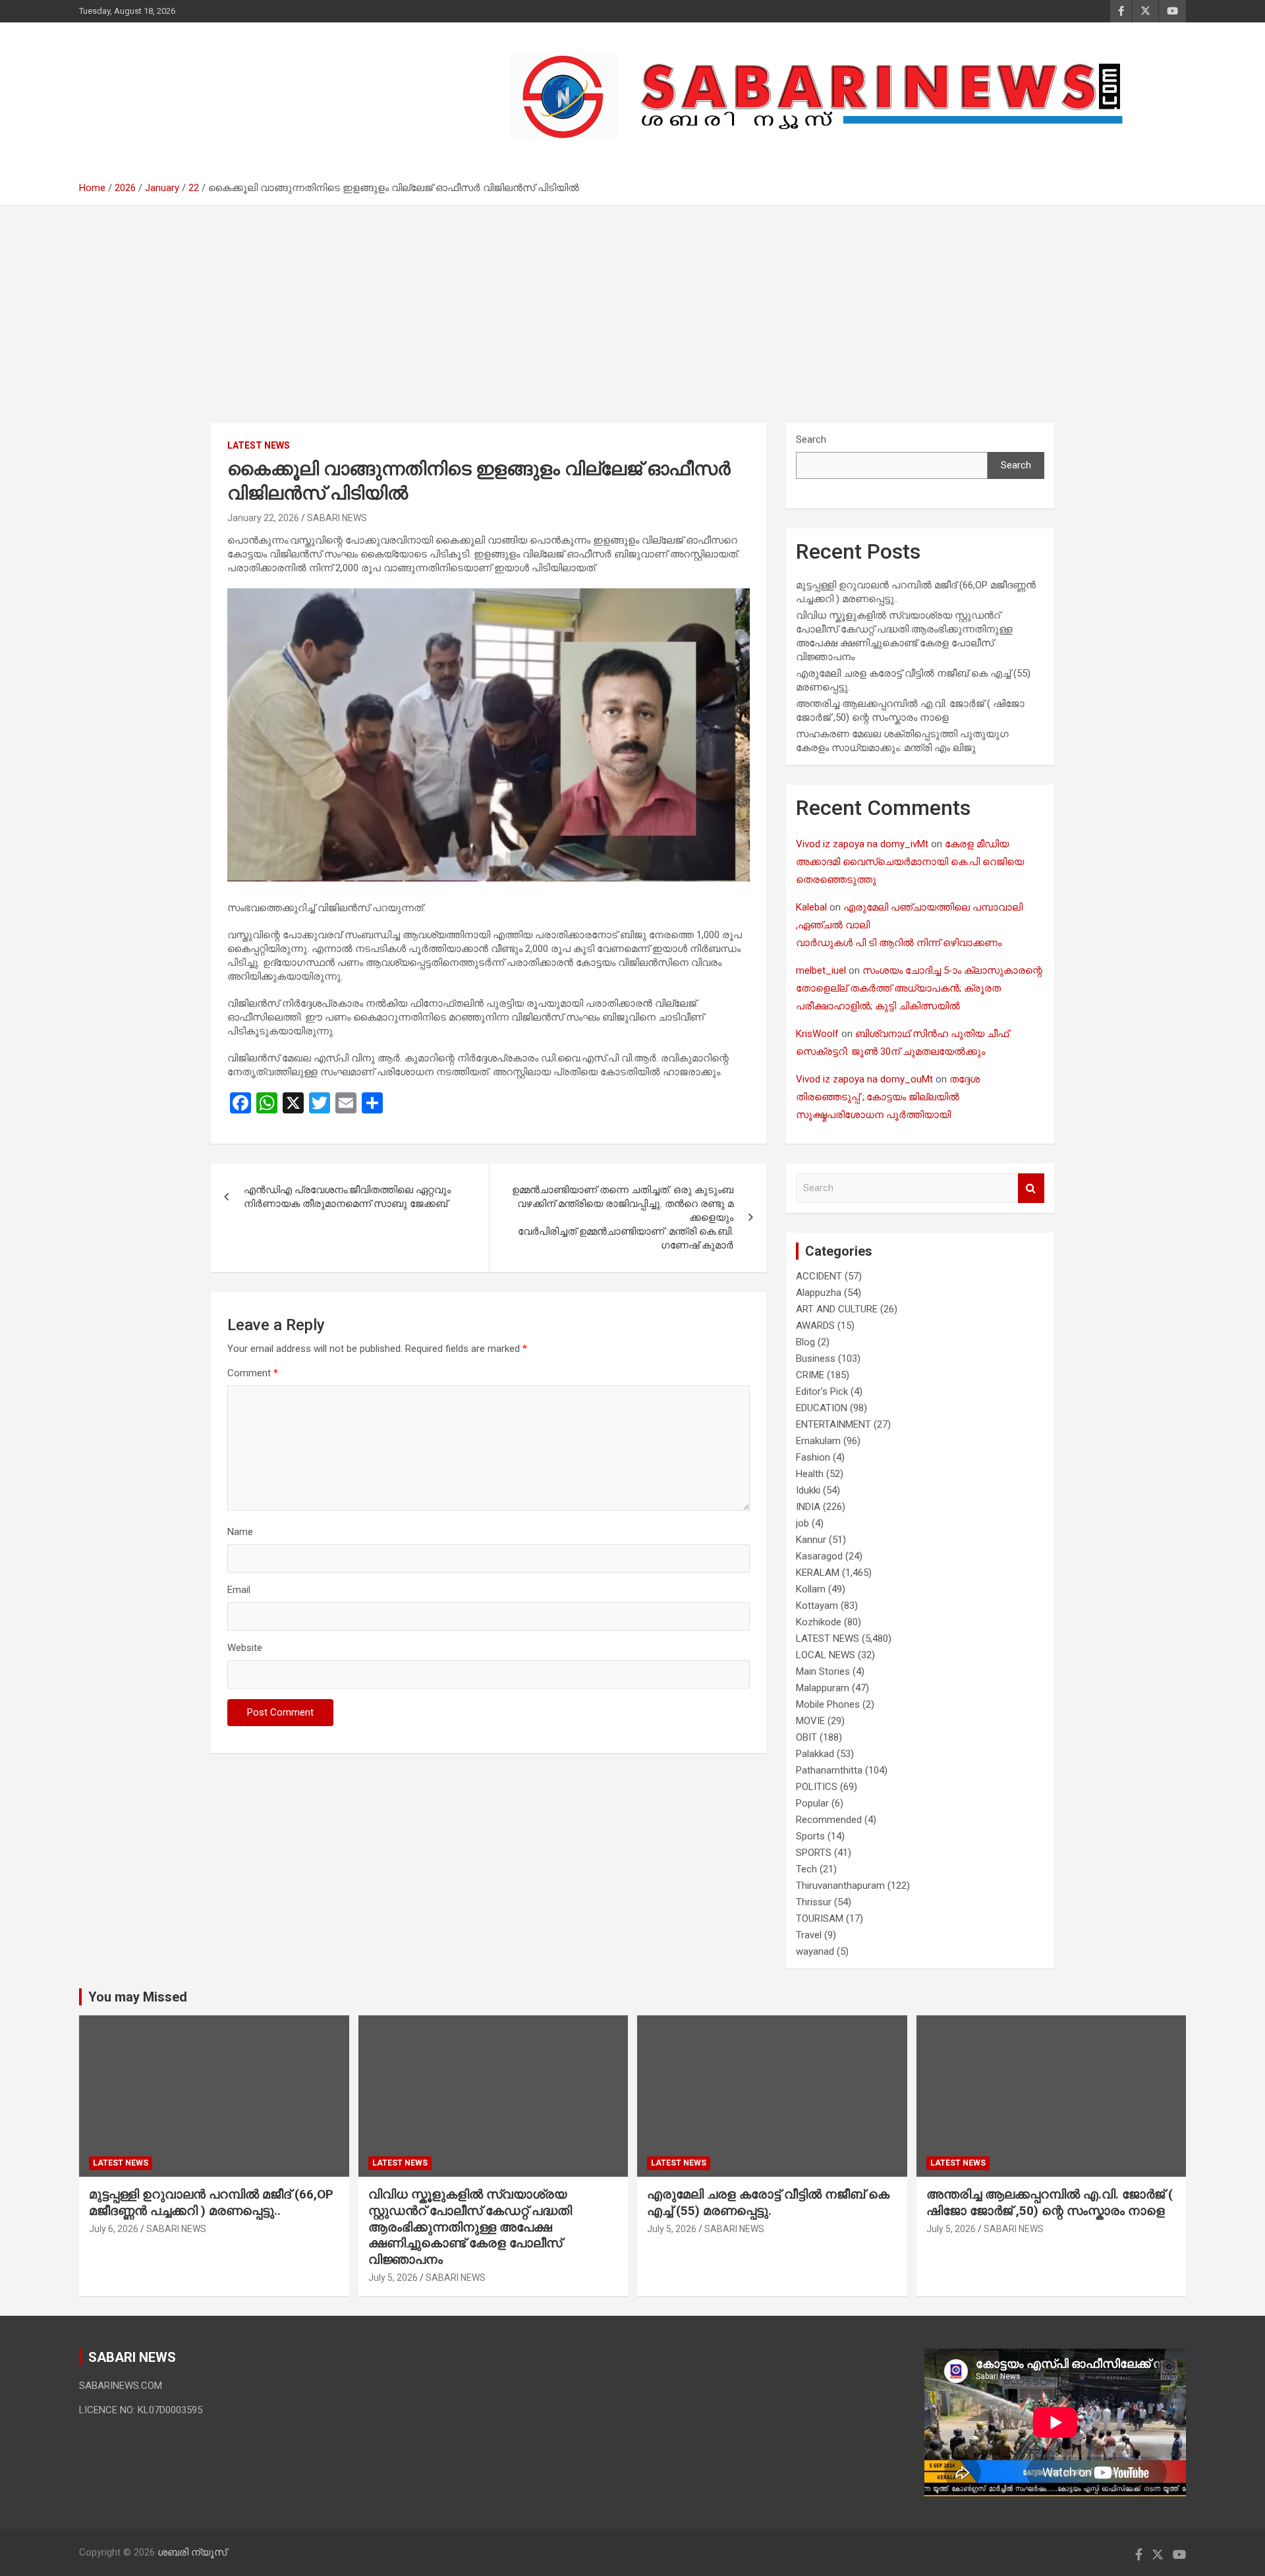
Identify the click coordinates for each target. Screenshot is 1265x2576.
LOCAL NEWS (826, 1655)
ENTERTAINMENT (833, 1424)
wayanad (815, 1951)
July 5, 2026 (393, 2278)
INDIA (808, 1507)
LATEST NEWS (259, 445)
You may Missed (138, 1997)
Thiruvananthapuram (840, 1886)
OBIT (806, 1737)
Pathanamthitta (829, 1770)
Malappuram (823, 1688)
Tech (806, 1869)
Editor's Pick (822, 1391)
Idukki (808, 1490)
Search (811, 439)
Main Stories (823, 1671)
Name (240, 1532)
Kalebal (811, 907)
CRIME (810, 1375)
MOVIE (810, 1721)
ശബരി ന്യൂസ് (171, 90)
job (802, 1523)
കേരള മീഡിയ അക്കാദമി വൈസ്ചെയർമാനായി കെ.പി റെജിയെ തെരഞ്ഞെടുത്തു (910, 862)
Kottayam (817, 1606)
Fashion (813, 1457)
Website (245, 1648)
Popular (812, 1803)
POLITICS (817, 1787)
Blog (805, 1342)
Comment (253, 1373)
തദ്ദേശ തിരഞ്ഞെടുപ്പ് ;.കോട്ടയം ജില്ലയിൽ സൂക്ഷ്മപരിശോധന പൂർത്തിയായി (888, 1097)
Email (239, 1590)
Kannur (811, 1540)
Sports (810, 1836)
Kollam (811, 1589)
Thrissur (814, 1902)
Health (810, 1474)
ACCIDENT (819, 1276)
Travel (809, 1935)
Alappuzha (819, 1293)
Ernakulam (818, 1441)
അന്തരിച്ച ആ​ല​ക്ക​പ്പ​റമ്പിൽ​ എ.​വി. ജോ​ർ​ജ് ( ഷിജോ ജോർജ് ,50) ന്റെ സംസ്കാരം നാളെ (1050, 2202)
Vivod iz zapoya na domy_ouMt (864, 1079)
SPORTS (814, 1853)
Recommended (829, 1820)
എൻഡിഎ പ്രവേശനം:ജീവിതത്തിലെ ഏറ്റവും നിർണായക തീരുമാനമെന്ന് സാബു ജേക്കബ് (347, 1197)
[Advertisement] (632, 324)
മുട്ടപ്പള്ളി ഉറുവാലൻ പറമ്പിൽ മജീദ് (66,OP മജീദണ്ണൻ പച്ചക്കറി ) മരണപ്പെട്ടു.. (211, 2202)
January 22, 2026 (263, 518)
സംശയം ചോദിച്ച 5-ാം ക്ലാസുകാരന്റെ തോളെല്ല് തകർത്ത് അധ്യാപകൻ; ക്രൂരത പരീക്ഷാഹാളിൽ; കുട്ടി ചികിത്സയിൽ (919, 988)
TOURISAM (820, 1918)
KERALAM (818, 1573)
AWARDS (815, 1326)
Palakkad (815, 1754)
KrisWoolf (817, 1034)
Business (816, 1358)
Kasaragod (819, 1556)
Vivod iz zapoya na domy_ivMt (862, 844)
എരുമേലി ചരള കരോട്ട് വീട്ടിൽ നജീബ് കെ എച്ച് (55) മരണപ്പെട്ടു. (768, 2202)
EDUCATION (822, 1408)
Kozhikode (819, 1622)
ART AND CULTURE (837, 1309)
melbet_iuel (821, 970)
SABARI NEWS (337, 518)
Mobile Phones (828, 1704)
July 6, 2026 (114, 2229)
